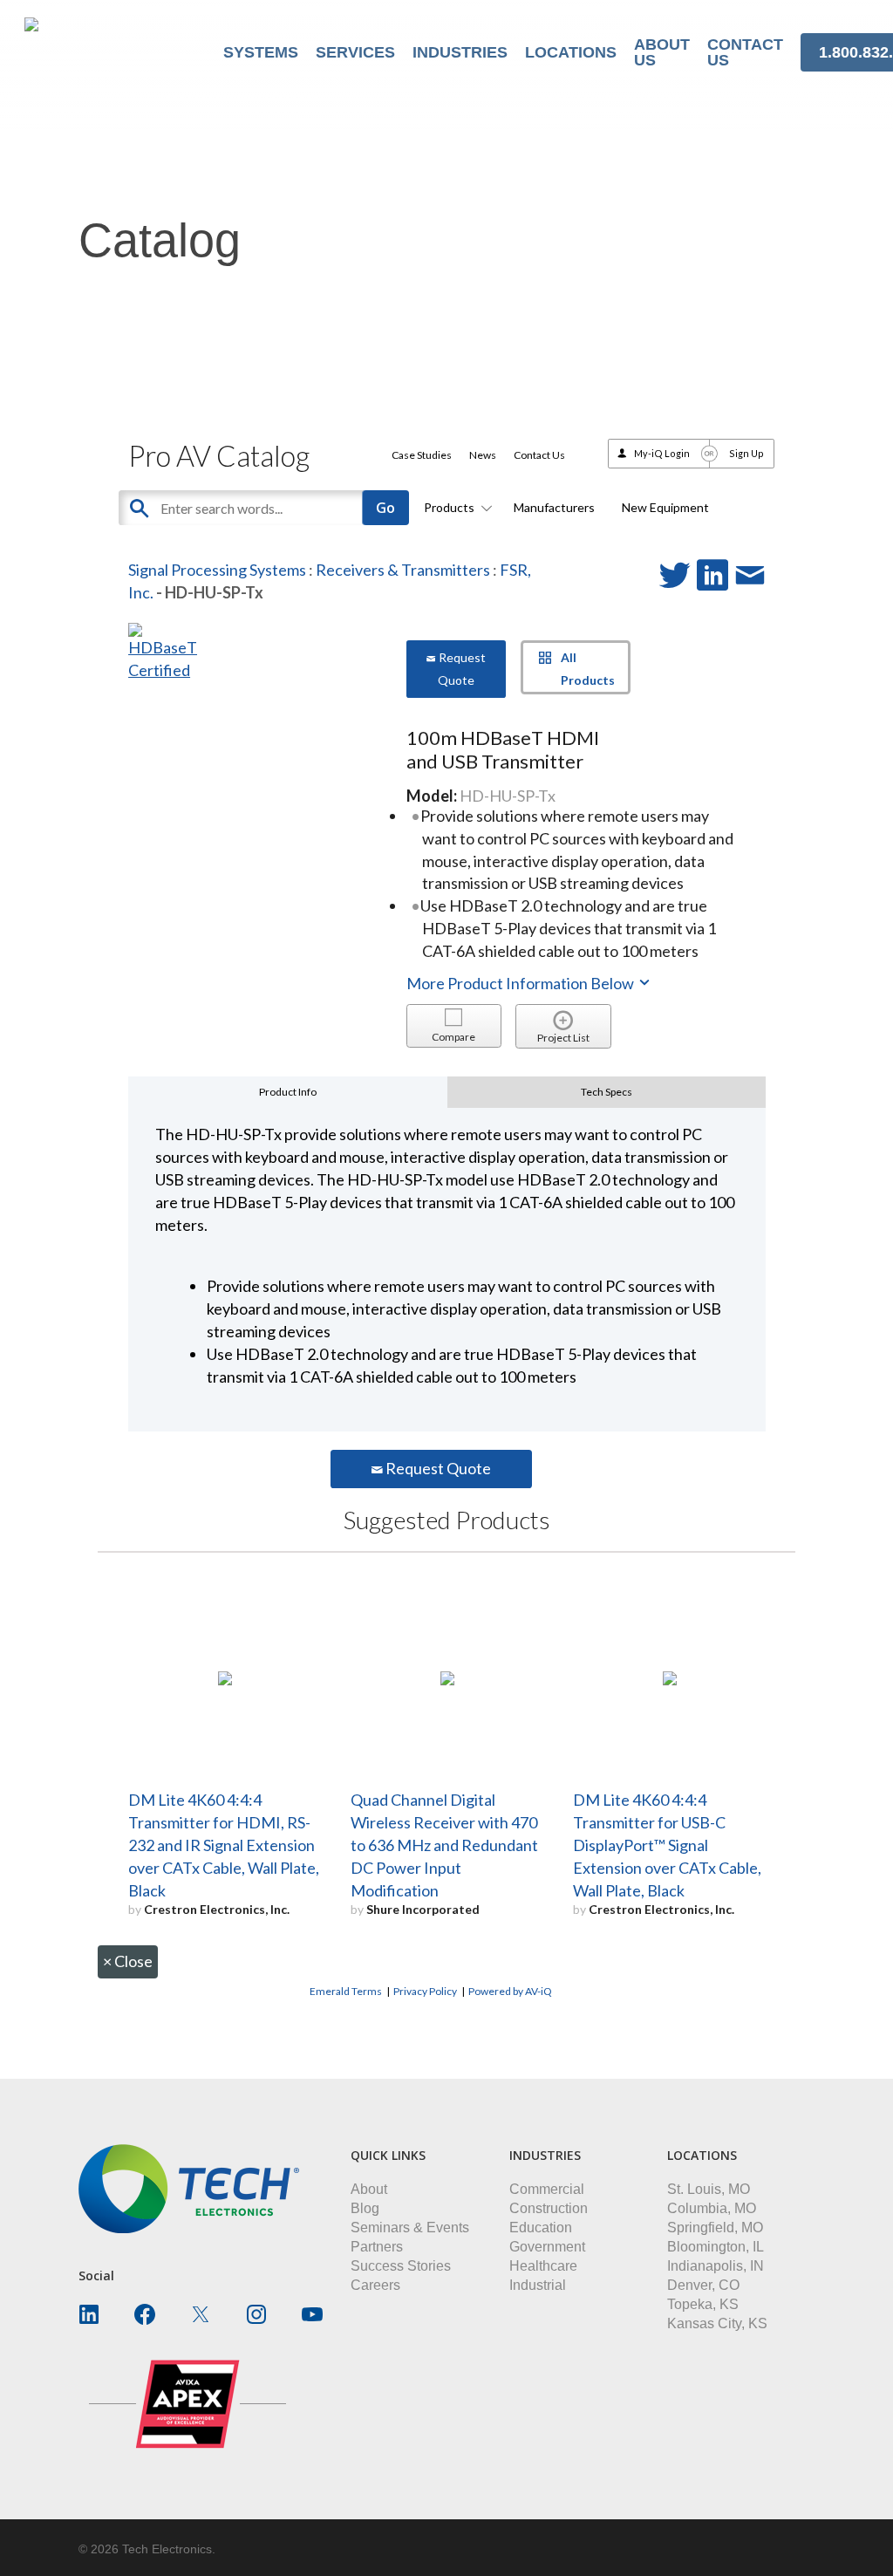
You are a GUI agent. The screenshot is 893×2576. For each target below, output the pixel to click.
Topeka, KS (703, 2304)
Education (541, 2228)
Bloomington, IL (716, 2247)
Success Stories (401, 2266)
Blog (365, 2208)
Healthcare (543, 2266)
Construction (549, 2208)
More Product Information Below (521, 983)
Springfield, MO (715, 2228)
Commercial (547, 2189)
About (369, 2189)
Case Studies (422, 455)
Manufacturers (554, 507)
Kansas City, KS (717, 2323)
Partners (377, 2247)
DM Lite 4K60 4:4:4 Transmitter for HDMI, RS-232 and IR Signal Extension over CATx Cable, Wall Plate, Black (224, 1845)
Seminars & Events (410, 2228)
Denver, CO (703, 2285)
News (483, 455)
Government (547, 2247)
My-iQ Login (662, 453)
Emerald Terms (346, 1991)
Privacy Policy (425, 1991)
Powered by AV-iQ (510, 1991)
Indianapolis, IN (716, 2266)
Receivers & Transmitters (403, 570)
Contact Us (539, 455)
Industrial (538, 2285)
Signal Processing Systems (217, 570)
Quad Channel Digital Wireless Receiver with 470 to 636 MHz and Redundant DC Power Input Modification (444, 1845)
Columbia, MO (712, 2208)
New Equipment (665, 507)
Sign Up (746, 453)
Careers (375, 2285)
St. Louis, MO (709, 2189)
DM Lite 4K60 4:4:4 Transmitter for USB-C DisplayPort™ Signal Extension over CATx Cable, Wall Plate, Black (667, 1845)
